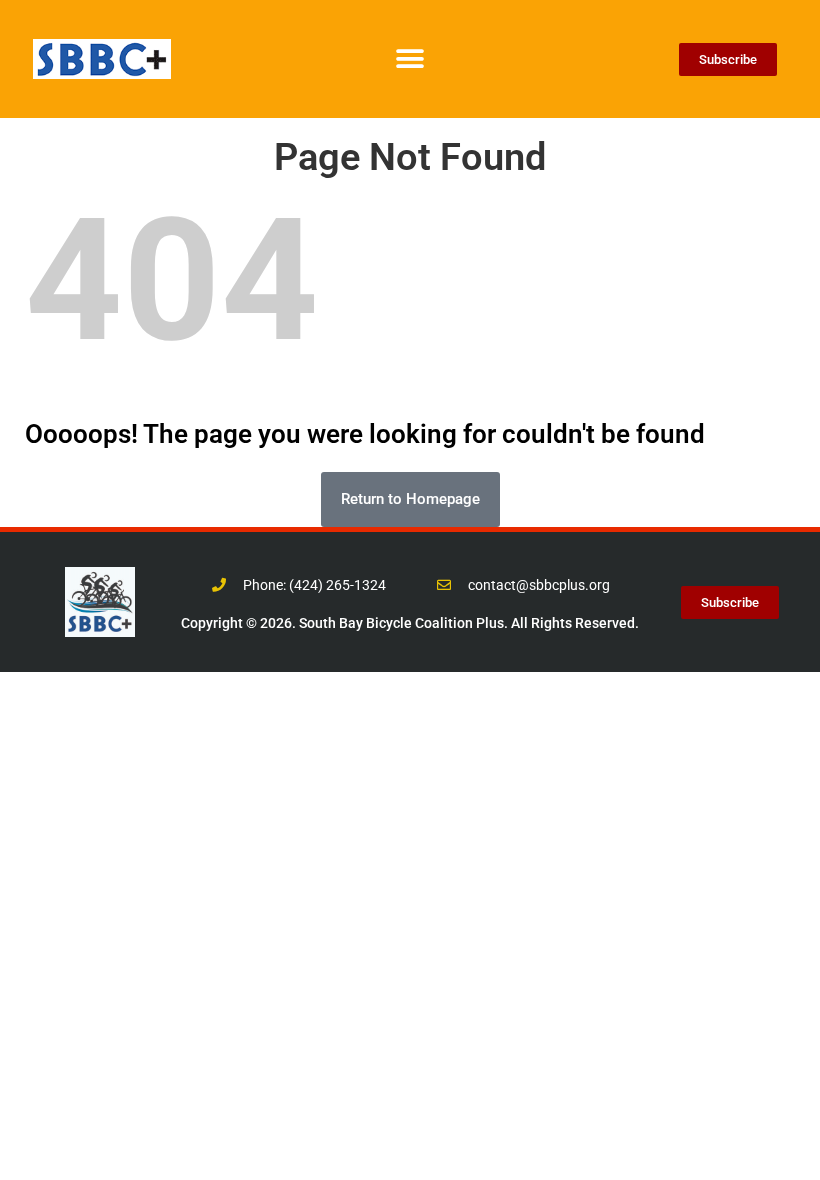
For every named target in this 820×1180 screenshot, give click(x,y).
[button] (410, 59)
